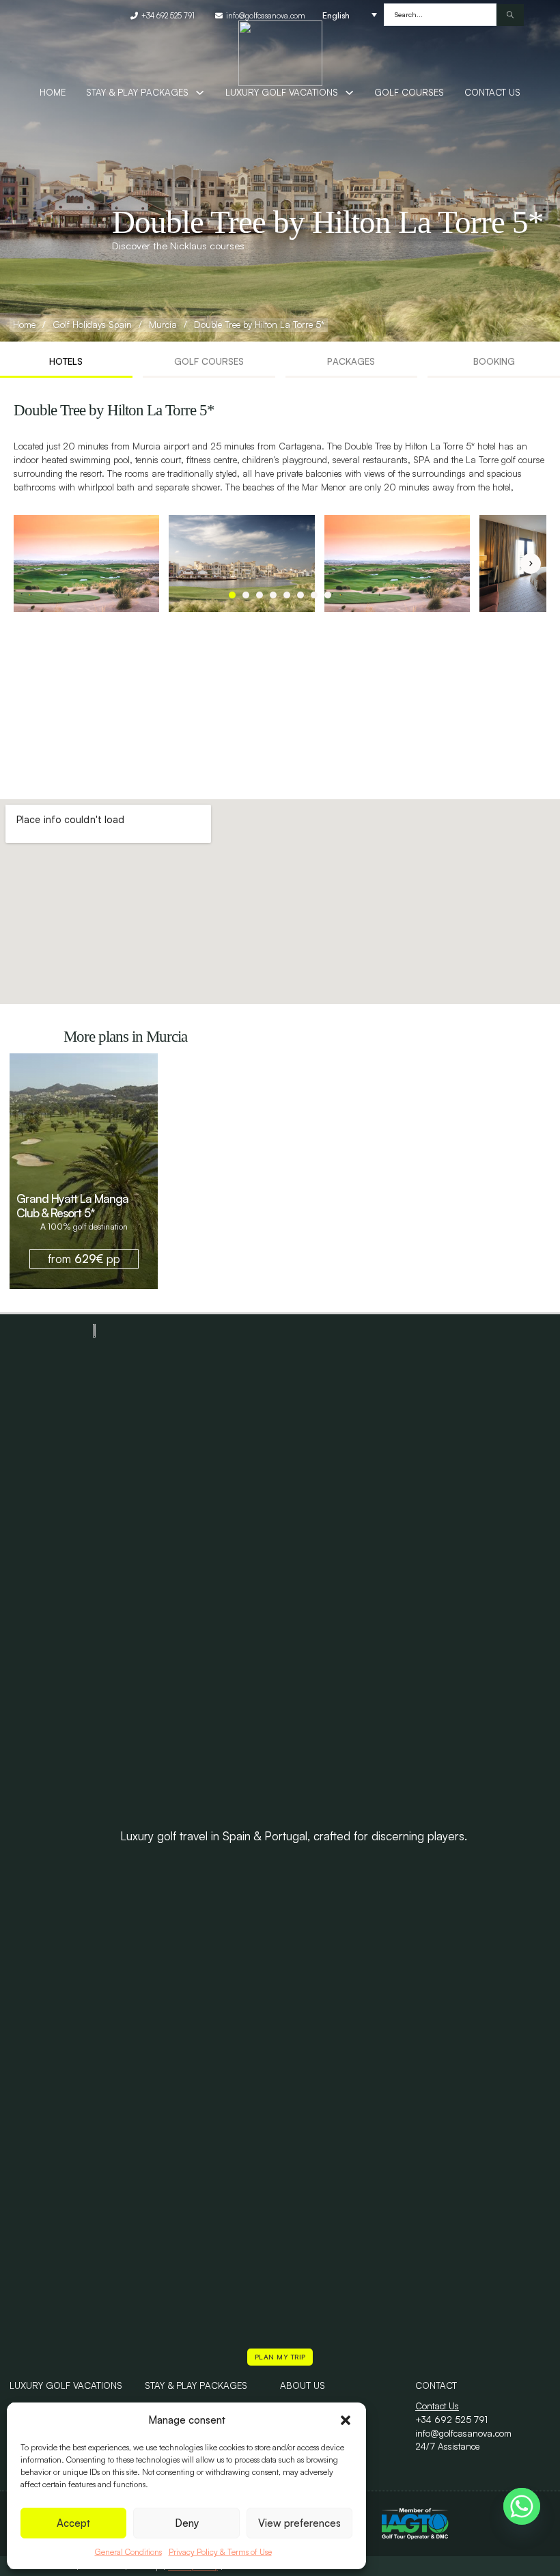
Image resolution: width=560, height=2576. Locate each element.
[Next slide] (531, 564)
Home (53, 92)
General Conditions (128, 2552)
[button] (346, 2420)
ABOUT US (303, 2385)
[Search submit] (510, 15)
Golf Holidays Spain (92, 324)
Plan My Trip (280, 2357)
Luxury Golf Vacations (282, 92)
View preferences (299, 2523)
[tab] (66, 363)
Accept (73, 2523)
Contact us (492, 92)
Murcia (163, 324)
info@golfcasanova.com (463, 2433)
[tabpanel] (280, 507)
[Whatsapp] (522, 2506)
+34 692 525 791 (451, 2420)
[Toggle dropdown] (200, 93)
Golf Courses (409, 92)
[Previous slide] (29, 564)
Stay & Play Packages (196, 2385)
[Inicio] (280, 53)
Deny (187, 2523)
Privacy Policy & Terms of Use (220, 2552)
